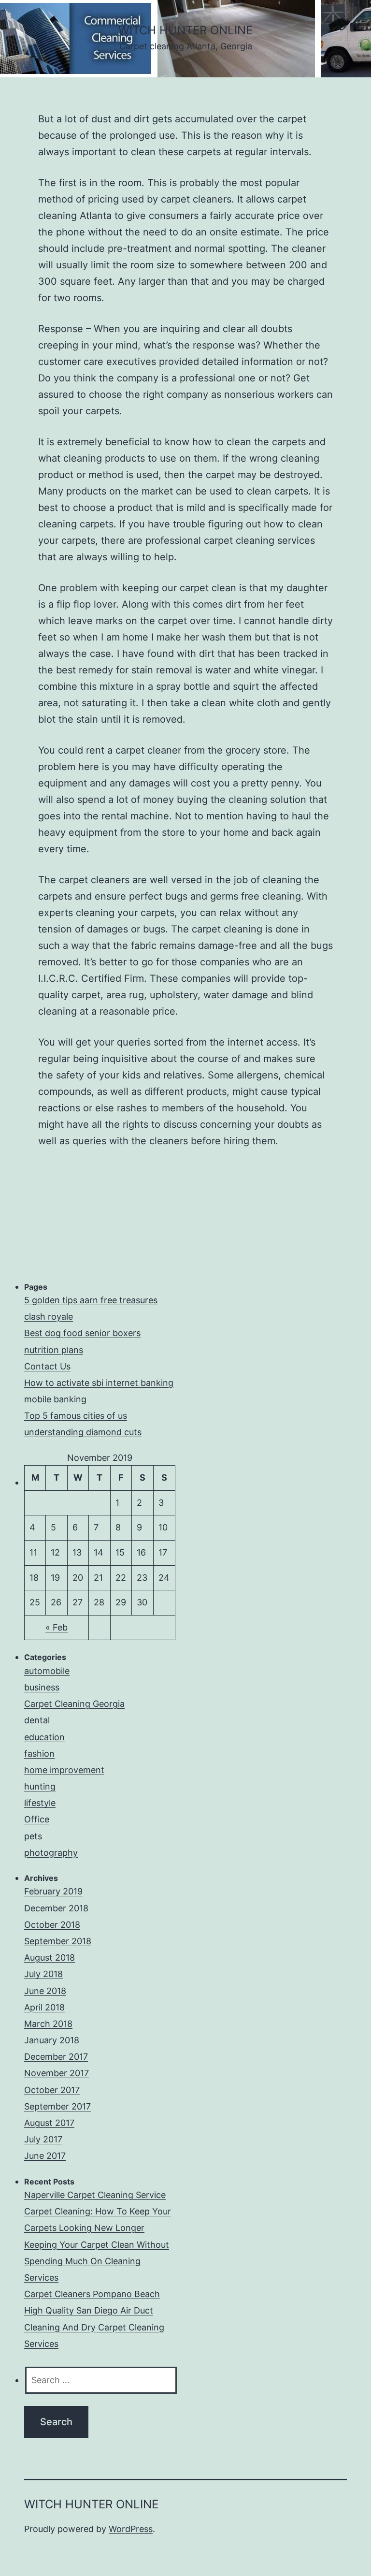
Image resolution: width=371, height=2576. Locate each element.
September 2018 (58, 1941)
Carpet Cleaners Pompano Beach (92, 2294)
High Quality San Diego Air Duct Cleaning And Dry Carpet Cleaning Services (94, 2327)
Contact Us (47, 1366)
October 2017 (52, 2090)
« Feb (57, 1627)
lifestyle (40, 1803)
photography (51, 1853)
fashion (39, 1754)
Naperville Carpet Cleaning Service (95, 2195)
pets (33, 1836)
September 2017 (57, 2106)
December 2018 (56, 1908)
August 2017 (49, 2123)
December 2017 (56, 2057)
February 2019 (53, 1891)
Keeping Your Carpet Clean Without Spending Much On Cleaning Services (97, 2261)
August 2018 (50, 1957)
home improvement (64, 1770)
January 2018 (52, 2040)
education (44, 1737)
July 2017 (43, 2139)
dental (37, 1720)
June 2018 (45, 1991)
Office (37, 1819)
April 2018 (44, 2007)
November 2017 (57, 2073)
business (42, 1687)
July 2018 (43, 1974)
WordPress (131, 2529)
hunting (40, 1786)
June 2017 (45, 2156)
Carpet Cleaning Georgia (74, 1704)
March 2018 (48, 2024)
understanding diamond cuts (83, 1432)
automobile (47, 1671)
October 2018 (52, 1925)
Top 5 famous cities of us (76, 1416)
